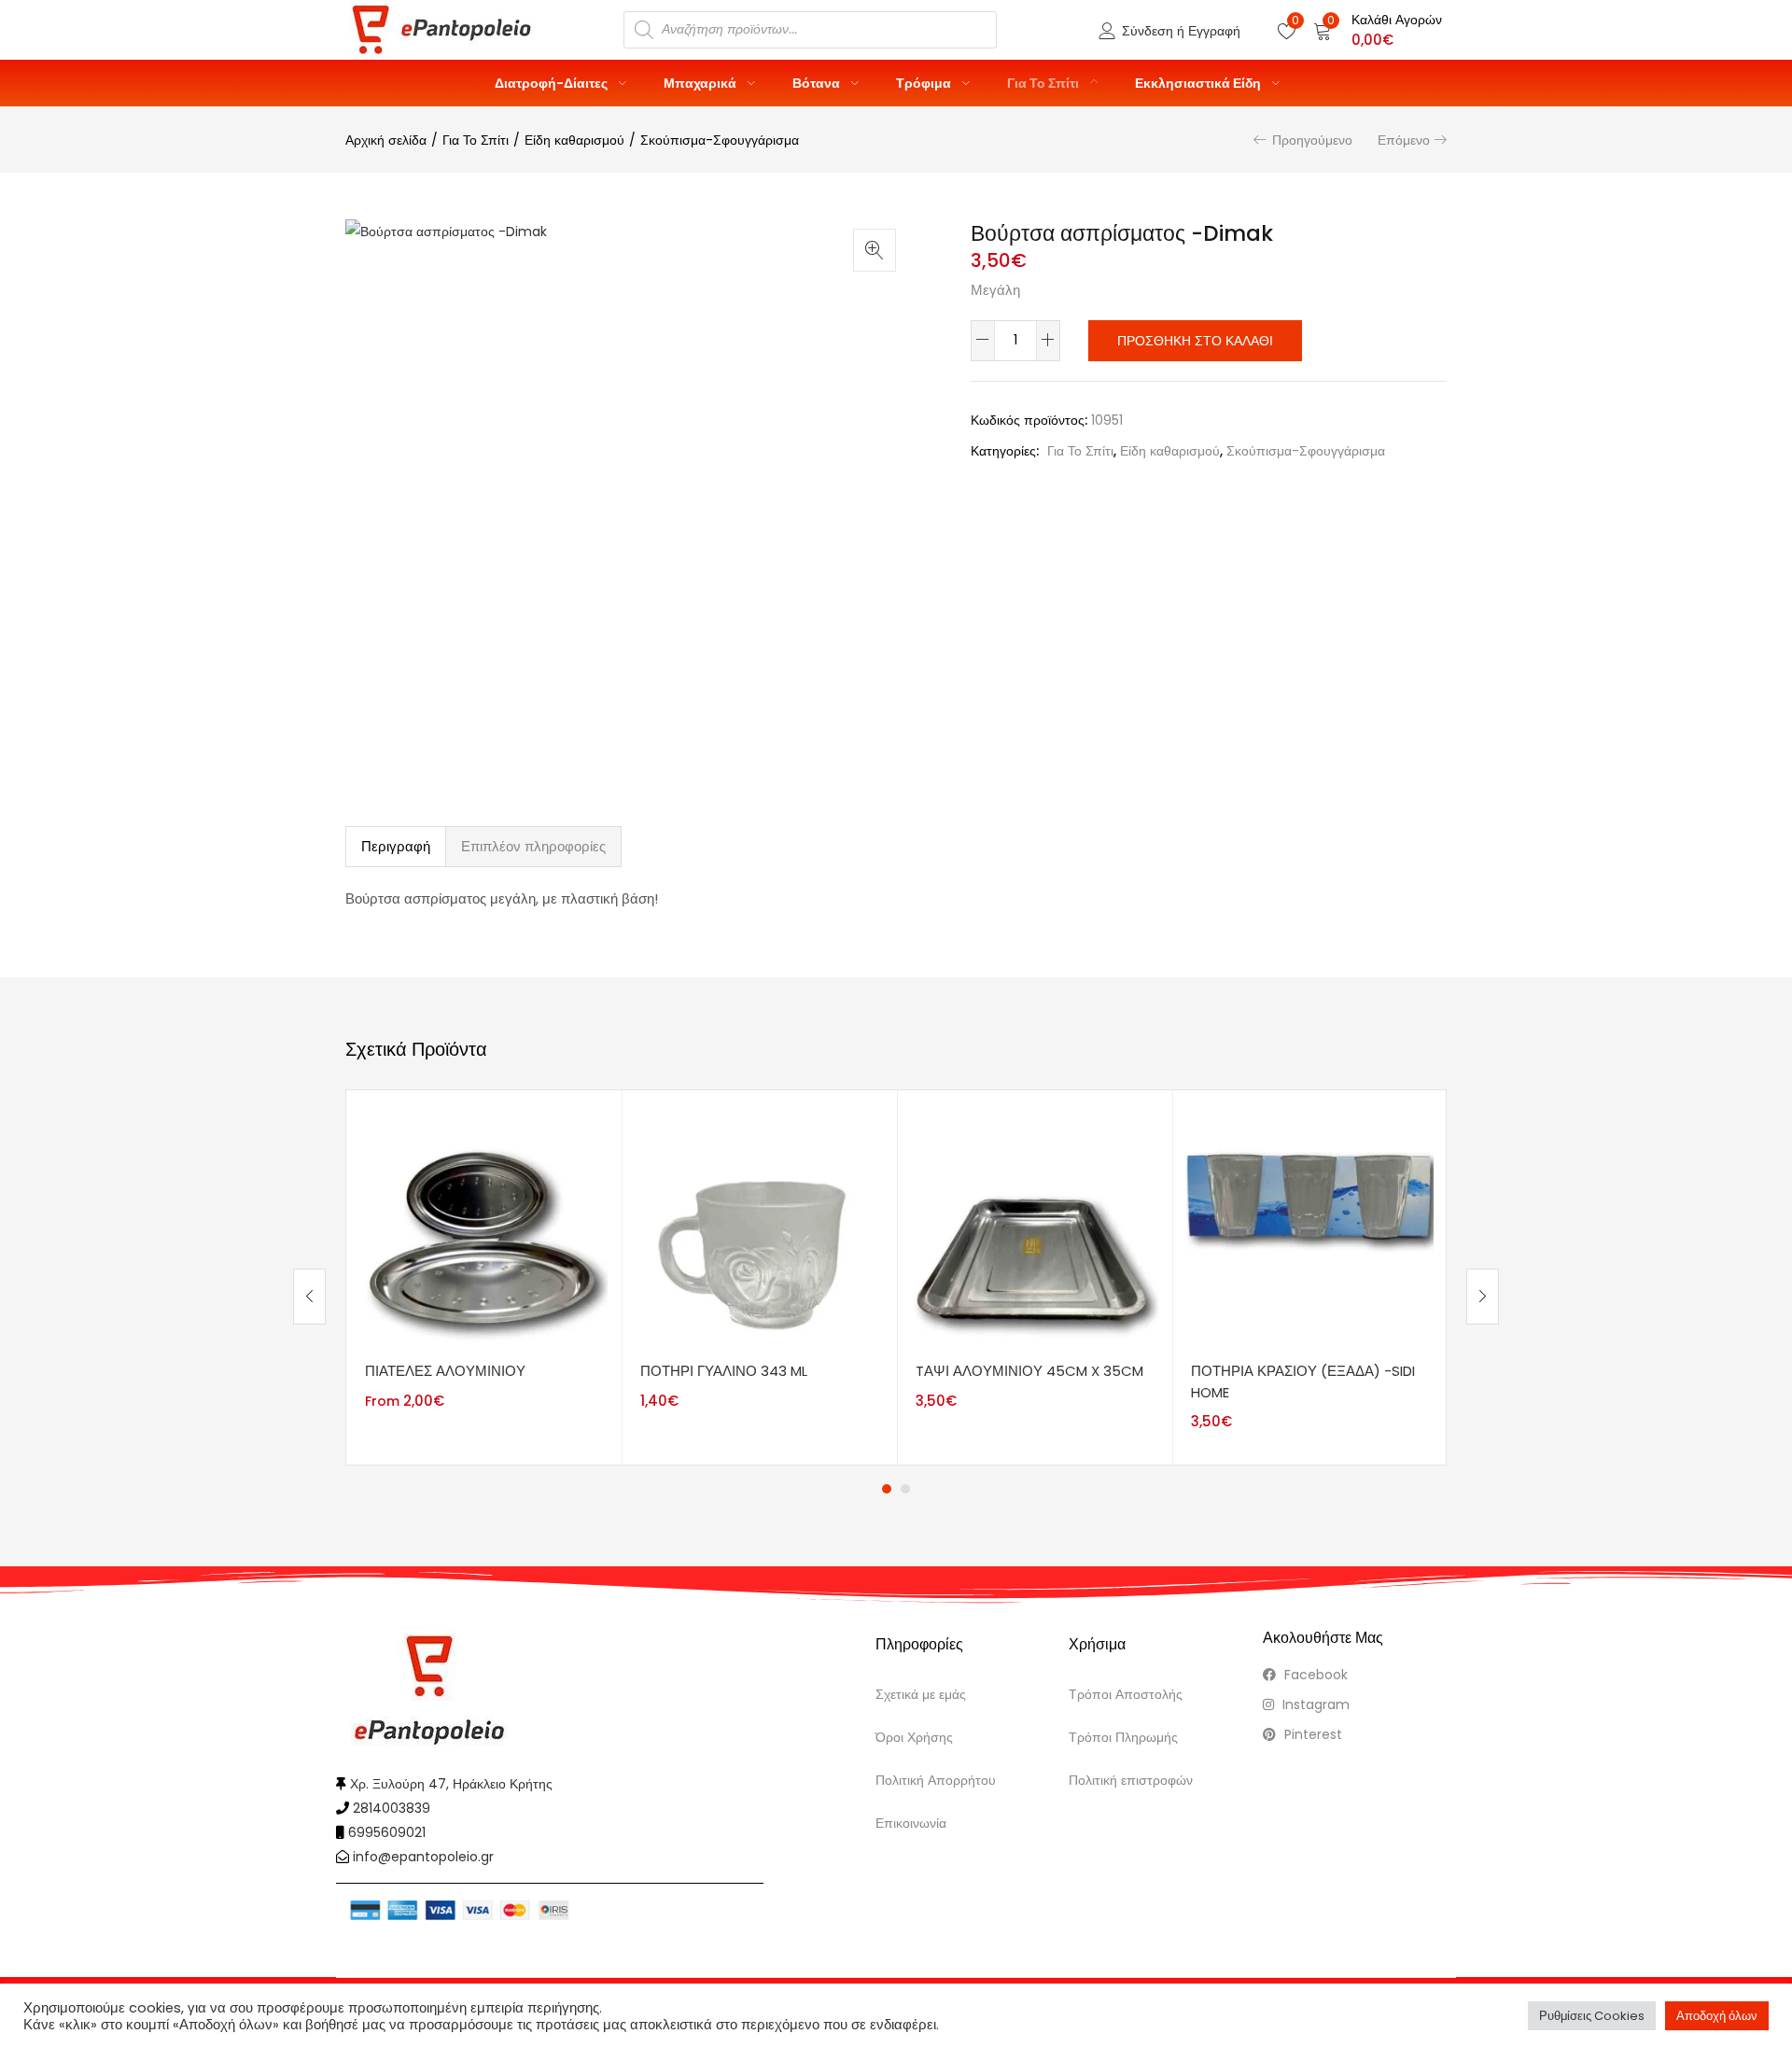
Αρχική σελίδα (386, 140)
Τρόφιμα (925, 83)
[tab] (396, 847)
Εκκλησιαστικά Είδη (1199, 83)
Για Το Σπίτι (1044, 83)
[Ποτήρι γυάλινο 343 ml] (759, 1227)
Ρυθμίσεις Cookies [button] (1592, 2016)
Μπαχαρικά (701, 83)
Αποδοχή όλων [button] (1717, 2016)
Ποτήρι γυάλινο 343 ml (724, 1371)
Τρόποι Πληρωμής (1123, 1737)
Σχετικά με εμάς (921, 1694)
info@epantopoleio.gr (423, 1857)
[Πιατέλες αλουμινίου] (484, 1227)
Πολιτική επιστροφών (1131, 1780)
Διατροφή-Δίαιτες (553, 83)
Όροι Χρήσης (914, 1737)
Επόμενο (1404, 140)
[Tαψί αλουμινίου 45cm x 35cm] (1035, 1227)
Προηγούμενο (1312, 140)
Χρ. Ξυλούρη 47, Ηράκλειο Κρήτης (451, 1784)
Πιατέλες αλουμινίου (445, 1371)
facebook (1314, 1675)
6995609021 (387, 1832)
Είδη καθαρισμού (574, 140)
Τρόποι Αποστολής (1126, 1694)
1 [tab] (887, 1489)
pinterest (1311, 1734)
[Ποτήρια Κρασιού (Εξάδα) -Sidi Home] (1310, 1227)
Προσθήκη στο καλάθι (1195, 341)
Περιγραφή (396, 846)
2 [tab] (905, 1489)
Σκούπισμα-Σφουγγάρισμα (720, 140)
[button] (1378, 30)
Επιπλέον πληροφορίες (533, 846)
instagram (1314, 1704)
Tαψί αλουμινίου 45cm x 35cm (1029, 1371)
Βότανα (818, 83)
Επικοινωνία (911, 1823)
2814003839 (392, 1808)
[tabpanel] (484, 1277)
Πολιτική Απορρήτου (936, 1780)
